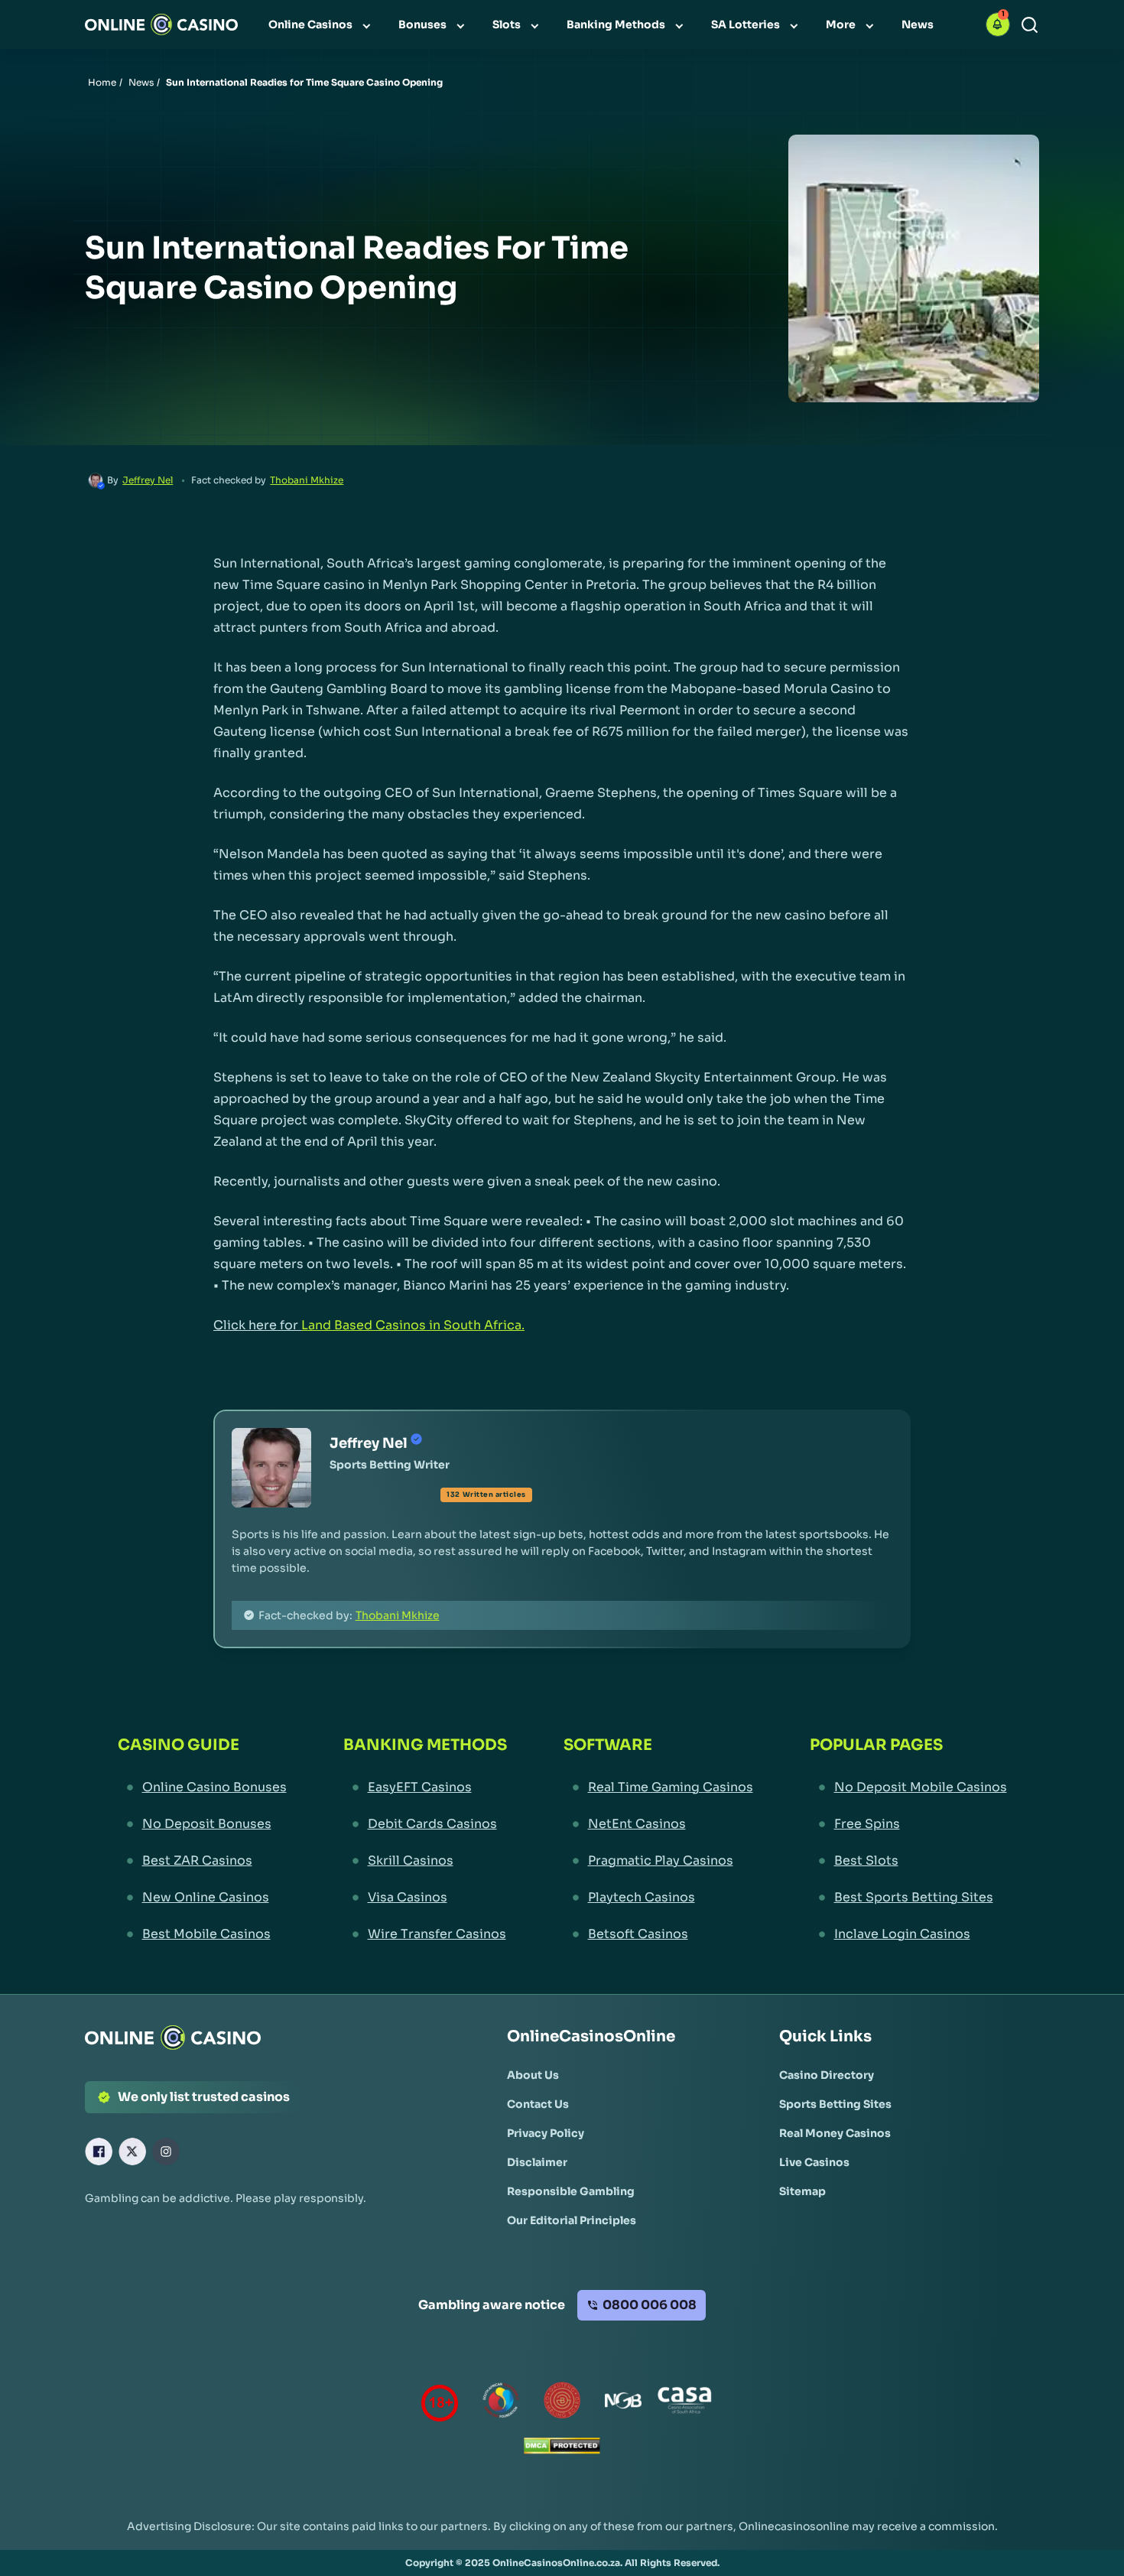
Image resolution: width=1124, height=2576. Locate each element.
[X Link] (132, 2152)
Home (102, 82)
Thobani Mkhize (307, 480)
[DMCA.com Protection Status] (562, 2449)
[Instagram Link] (166, 2152)
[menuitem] (321, 24)
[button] (998, 24)
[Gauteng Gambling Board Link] (562, 2404)
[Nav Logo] (161, 24)
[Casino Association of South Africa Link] (684, 2404)
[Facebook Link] (99, 2152)
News (141, 82)
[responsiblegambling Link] (501, 2404)
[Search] (1030, 25)
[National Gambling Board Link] (623, 2404)
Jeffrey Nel (148, 480)
